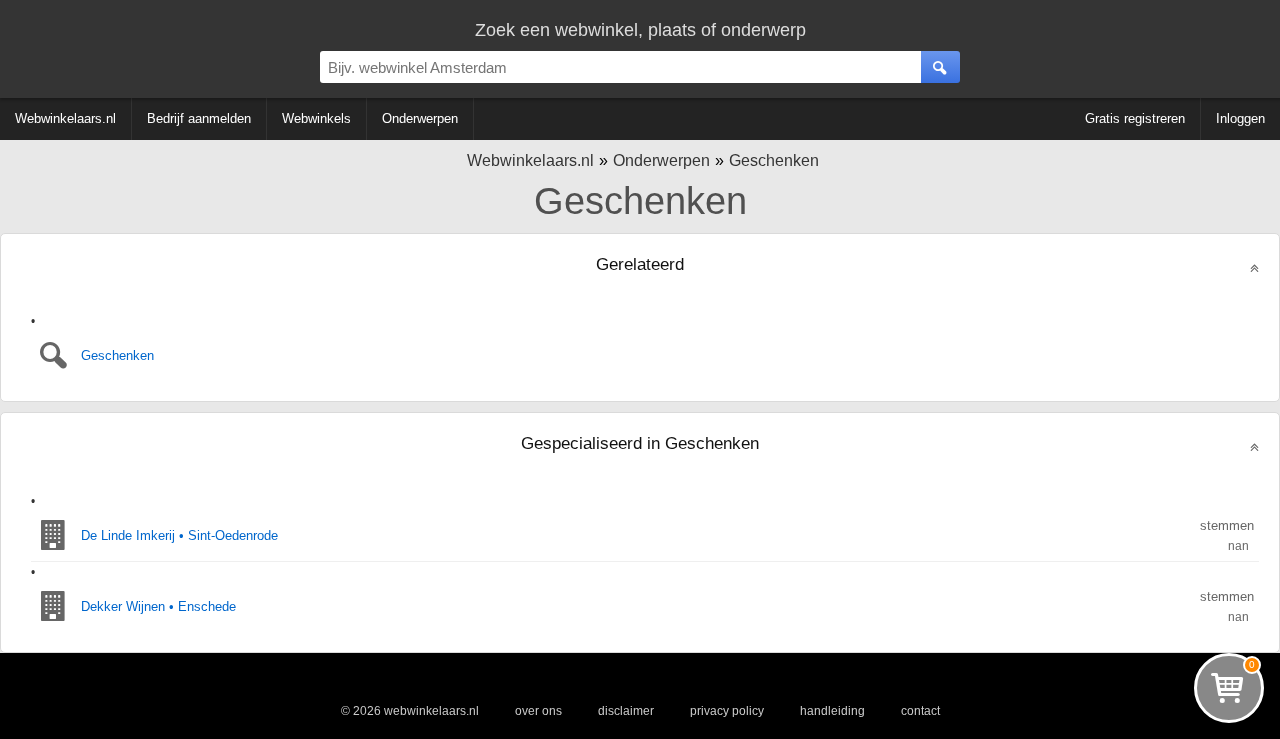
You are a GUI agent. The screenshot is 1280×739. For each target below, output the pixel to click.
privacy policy (727, 711)
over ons (538, 711)
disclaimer (626, 711)
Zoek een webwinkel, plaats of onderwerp (640, 30)
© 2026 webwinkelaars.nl (410, 711)
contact (920, 711)
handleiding (832, 711)
